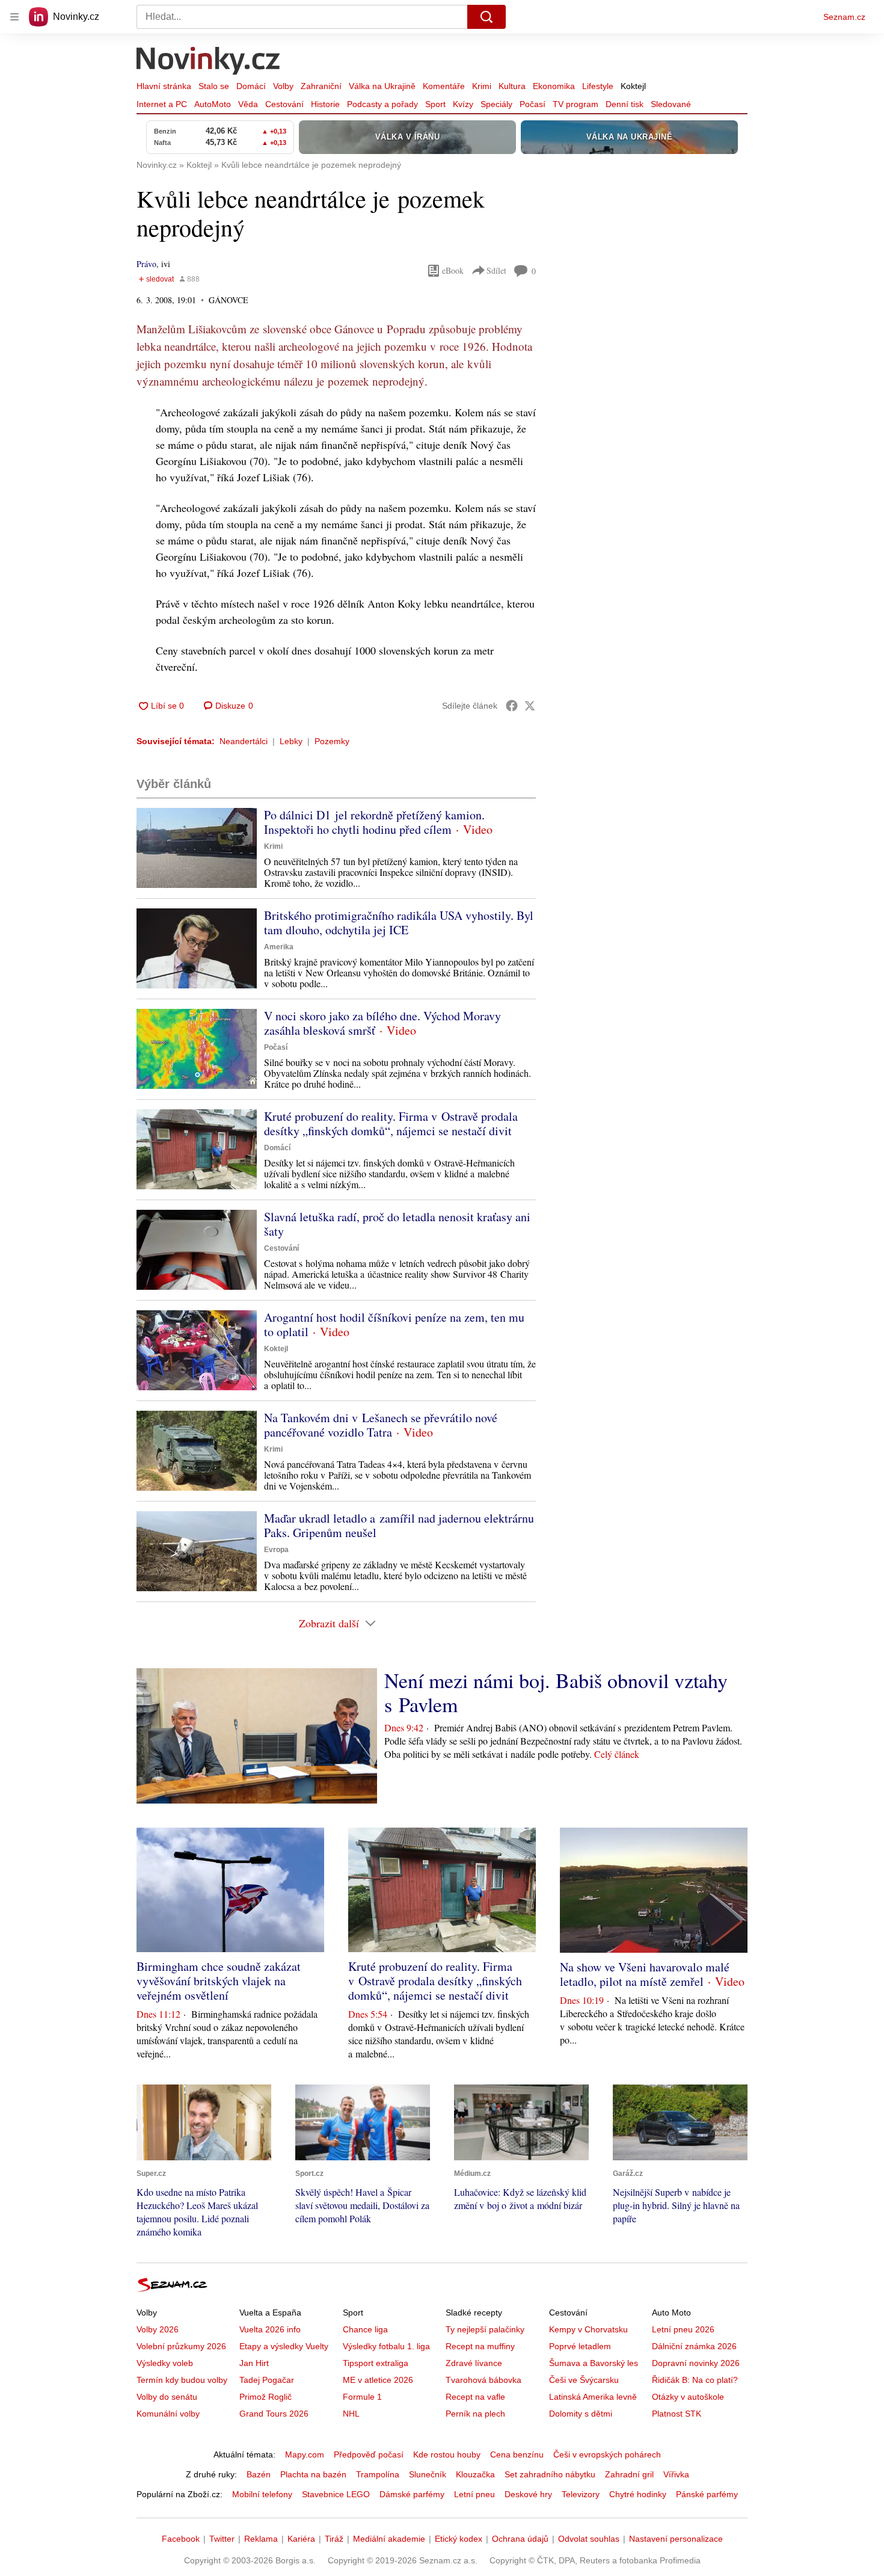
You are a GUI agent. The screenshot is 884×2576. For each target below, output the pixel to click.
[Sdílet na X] (530, 706)
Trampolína (378, 2474)
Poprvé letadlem (580, 2346)
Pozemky (332, 741)
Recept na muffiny (480, 2346)
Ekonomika (554, 86)
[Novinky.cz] (209, 62)
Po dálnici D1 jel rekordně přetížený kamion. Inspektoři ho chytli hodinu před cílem (374, 822)
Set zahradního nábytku (550, 2474)
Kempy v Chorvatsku (588, 2329)
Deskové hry (528, 2494)
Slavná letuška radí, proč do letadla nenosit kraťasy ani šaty (397, 1224)
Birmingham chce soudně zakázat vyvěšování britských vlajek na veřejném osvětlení (219, 1981)
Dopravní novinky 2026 (696, 2363)
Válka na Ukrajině (382, 86)
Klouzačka (475, 2474)
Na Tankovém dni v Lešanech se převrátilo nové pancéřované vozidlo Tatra (381, 1425)
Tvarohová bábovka (483, 2380)
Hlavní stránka (164, 86)
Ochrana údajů (520, 2539)
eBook (453, 270)
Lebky (291, 741)
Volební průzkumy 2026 (181, 2346)
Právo (146, 264)
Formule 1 (362, 2397)
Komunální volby (168, 2414)
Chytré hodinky (638, 2494)
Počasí (533, 104)
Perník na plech (475, 2414)
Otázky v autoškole (688, 2397)
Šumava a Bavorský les (594, 2363)
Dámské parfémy (412, 2494)
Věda (248, 104)
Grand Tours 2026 (274, 2414)
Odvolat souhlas (589, 2539)
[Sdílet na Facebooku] (512, 706)
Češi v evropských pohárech (607, 2454)
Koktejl (633, 86)
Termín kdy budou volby (182, 2380)
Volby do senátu (167, 2397)
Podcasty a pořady (382, 104)
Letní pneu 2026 (683, 2329)
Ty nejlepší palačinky (485, 2329)
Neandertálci (244, 741)
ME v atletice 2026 (378, 2380)
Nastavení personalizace (676, 2539)
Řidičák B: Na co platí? (695, 2380)
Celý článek (617, 1754)
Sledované (671, 104)
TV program (576, 104)
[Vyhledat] (487, 17)
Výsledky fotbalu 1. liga (386, 2346)
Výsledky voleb (165, 2363)
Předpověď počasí (369, 2454)
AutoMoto (213, 104)
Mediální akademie (389, 2539)
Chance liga (365, 2329)
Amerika (279, 947)
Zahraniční (321, 86)
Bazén (259, 2474)
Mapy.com (305, 2454)
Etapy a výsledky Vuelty (284, 2346)
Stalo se (214, 86)
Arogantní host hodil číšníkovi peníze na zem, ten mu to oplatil (394, 1324)
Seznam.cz (844, 17)
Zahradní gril (629, 2474)
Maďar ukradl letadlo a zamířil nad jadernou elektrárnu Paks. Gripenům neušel (399, 1525)
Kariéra (301, 2539)
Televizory (581, 2494)
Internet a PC (162, 104)
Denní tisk (625, 104)
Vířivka (676, 2474)
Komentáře (444, 86)
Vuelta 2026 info (270, 2329)
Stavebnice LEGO (336, 2494)
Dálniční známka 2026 (694, 2346)
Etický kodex (459, 2539)
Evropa (276, 1550)
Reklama (261, 2539)
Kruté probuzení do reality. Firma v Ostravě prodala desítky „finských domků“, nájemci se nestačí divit (391, 1123)
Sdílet (496, 270)
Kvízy (463, 104)
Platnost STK (677, 2414)
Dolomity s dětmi (581, 2414)
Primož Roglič (266, 2397)
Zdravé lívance (474, 2363)
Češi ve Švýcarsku (584, 2380)
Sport (435, 104)
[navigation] (14, 17)
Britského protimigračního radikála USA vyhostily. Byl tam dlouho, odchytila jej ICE (399, 923)
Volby (283, 86)
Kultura (512, 86)
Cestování (284, 104)
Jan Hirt (254, 2363)
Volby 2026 (158, 2329)
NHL (351, 2414)
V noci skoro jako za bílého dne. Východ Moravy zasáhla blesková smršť (382, 1023)
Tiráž (334, 2539)
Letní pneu (474, 2494)
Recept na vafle (475, 2397)
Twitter (222, 2539)
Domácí (251, 86)
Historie (325, 104)
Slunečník (428, 2474)
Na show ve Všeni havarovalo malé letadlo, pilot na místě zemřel (645, 1974)
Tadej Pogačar (267, 2380)
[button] (197, 848)
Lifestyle (598, 86)
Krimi (482, 86)
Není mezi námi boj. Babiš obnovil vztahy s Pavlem (556, 1692)
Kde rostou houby (447, 2454)
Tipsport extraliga (376, 2363)
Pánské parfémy (707, 2494)
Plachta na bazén (313, 2474)
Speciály (496, 104)
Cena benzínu (517, 2454)
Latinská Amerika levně (593, 2397)
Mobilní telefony (262, 2494)
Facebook (181, 2539)
